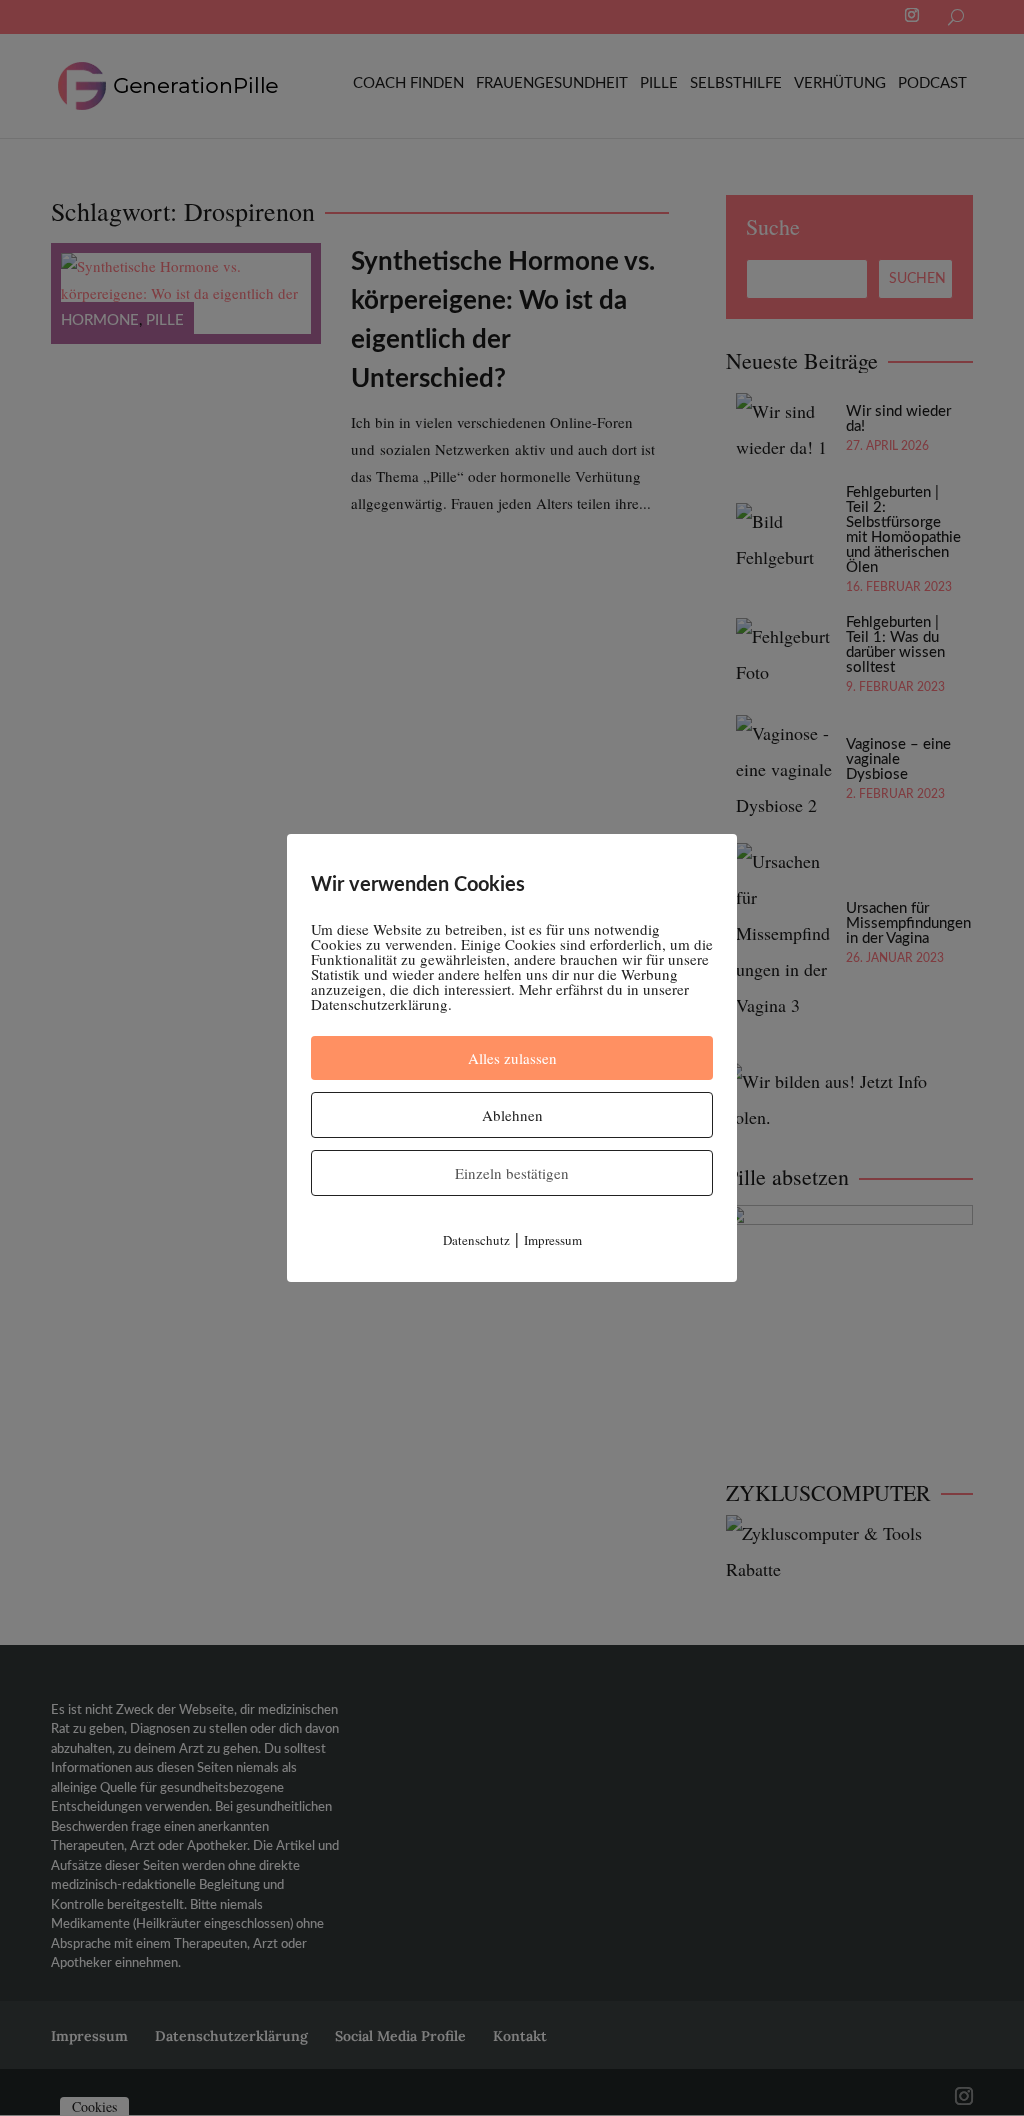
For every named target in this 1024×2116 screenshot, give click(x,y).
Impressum (553, 1240)
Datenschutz (476, 1240)
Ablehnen (512, 1115)
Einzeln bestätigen (512, 1173)
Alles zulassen (512, 1058)
